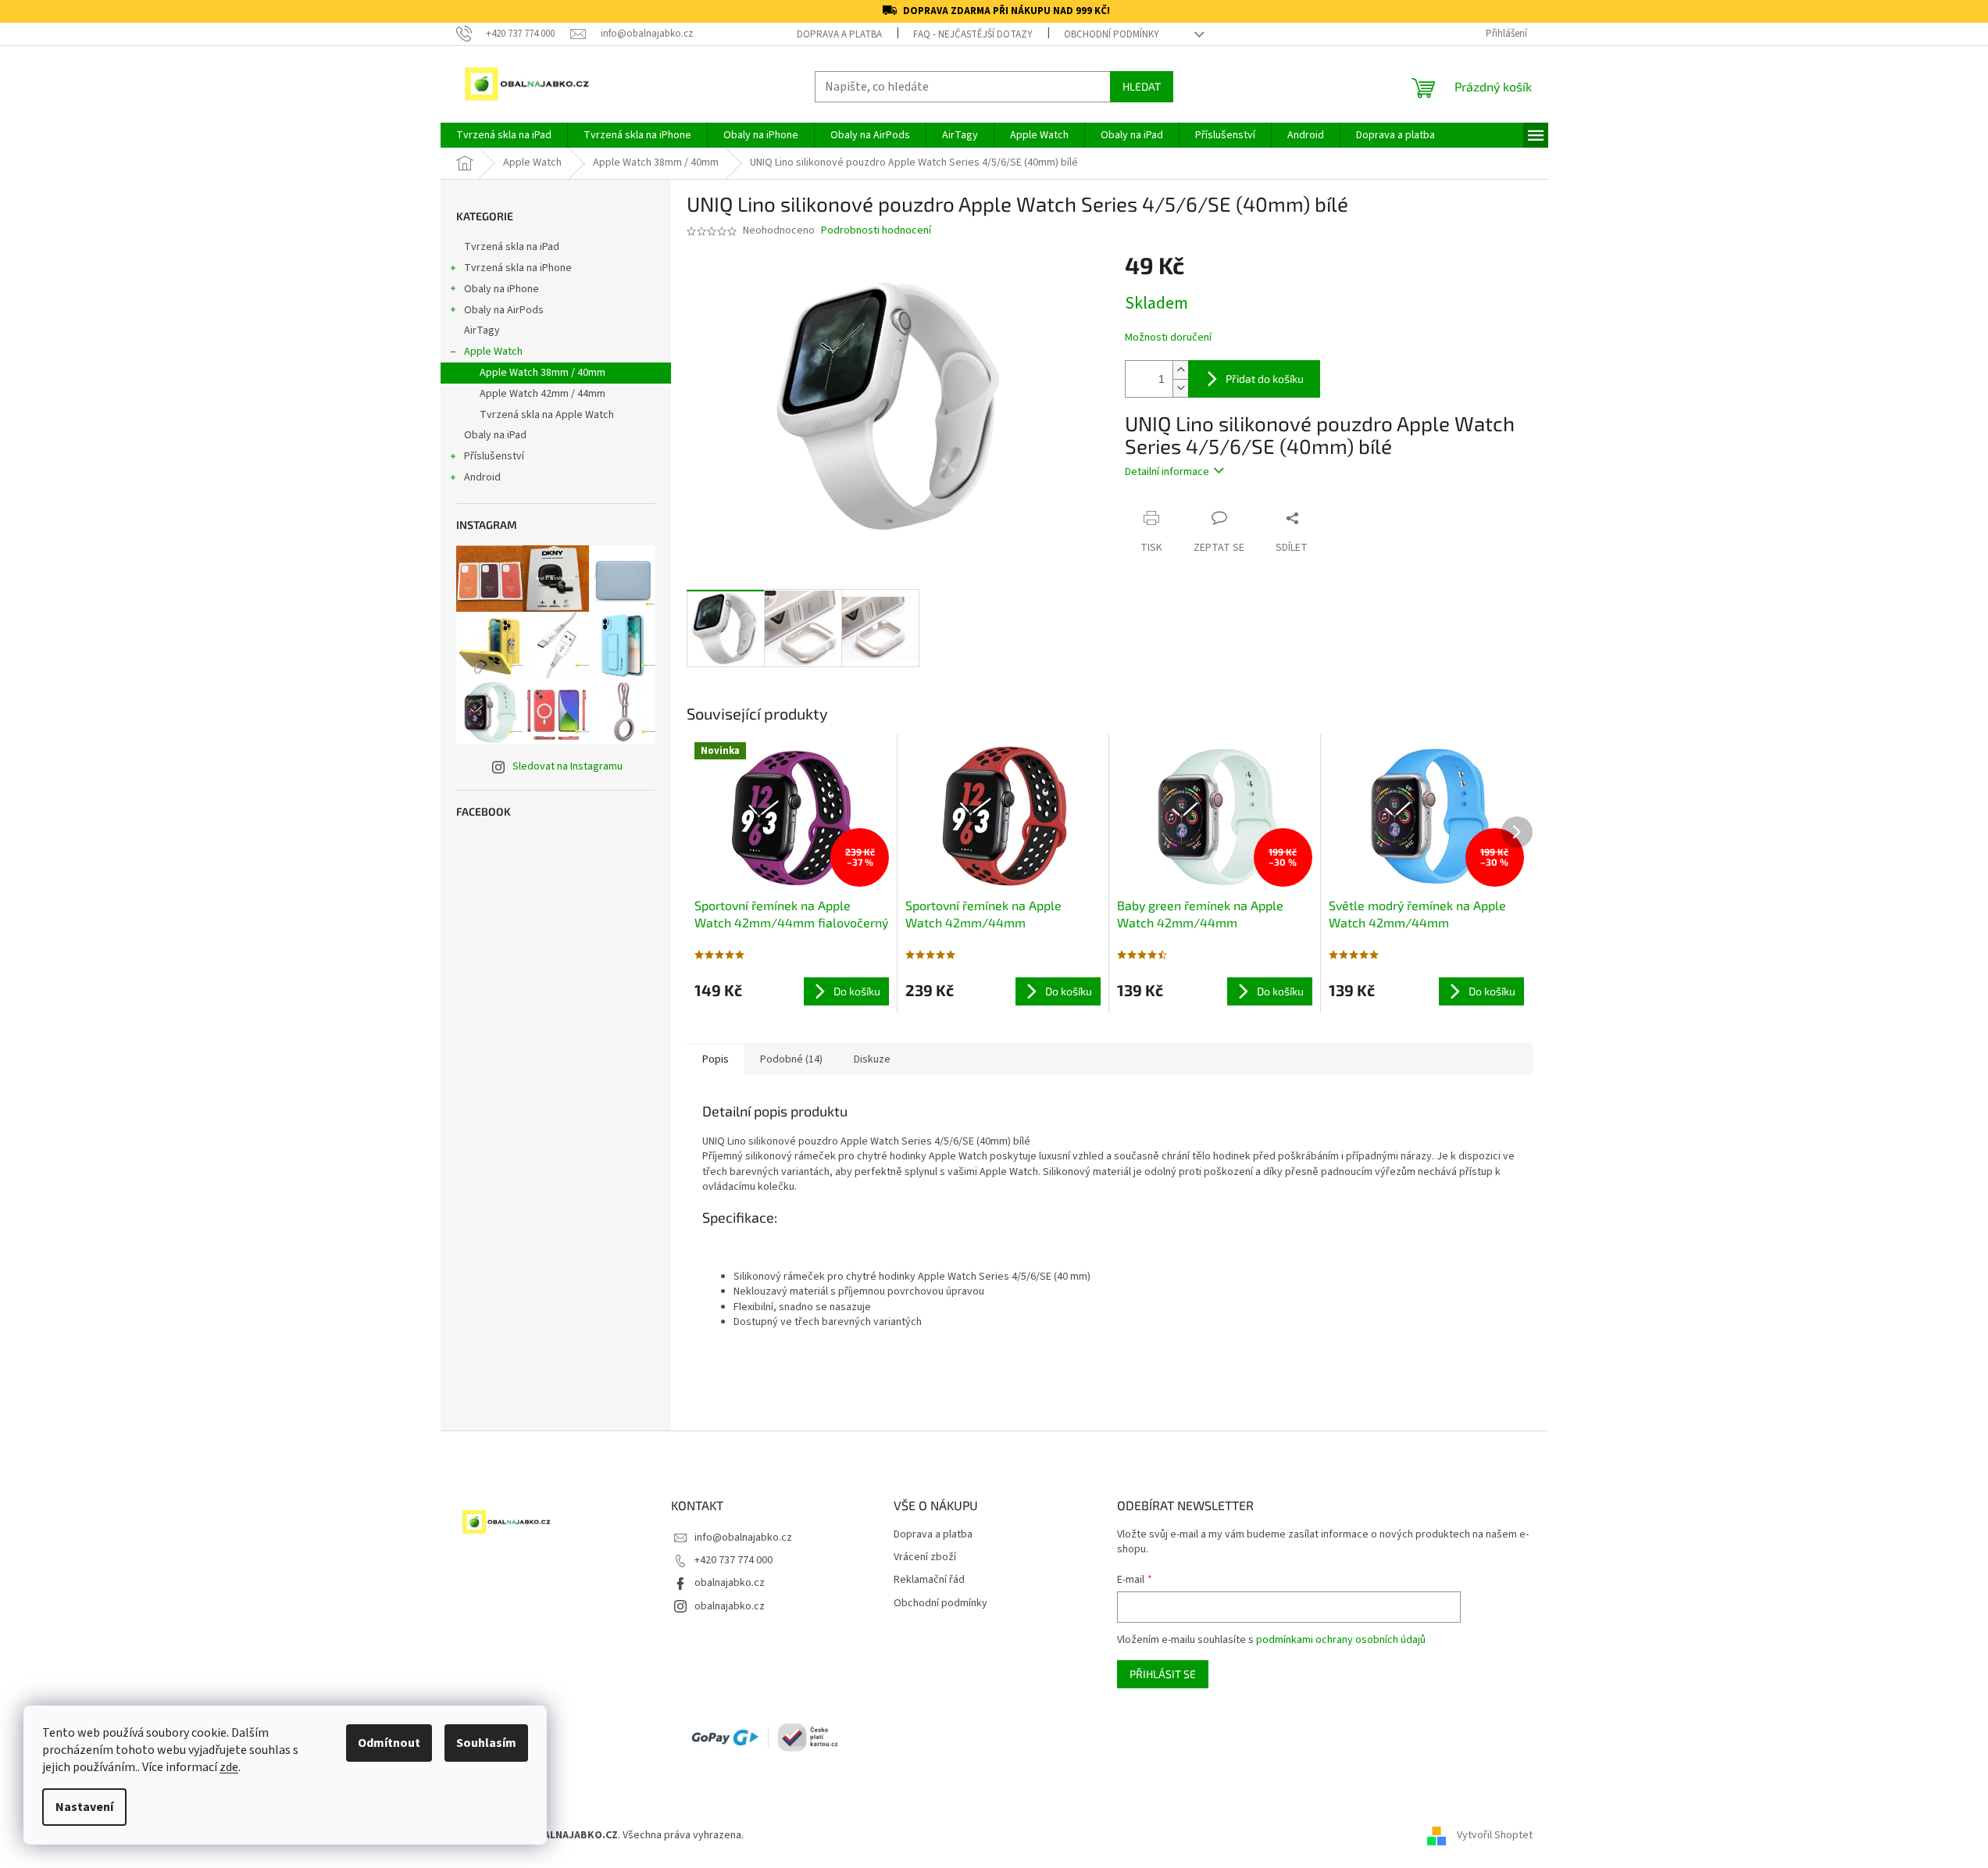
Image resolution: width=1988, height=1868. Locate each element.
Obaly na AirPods (504, 310)
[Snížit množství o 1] (1180, 388)
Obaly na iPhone (501, 289)
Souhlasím (486, 1743)
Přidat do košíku (1265, 379)
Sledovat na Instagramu (567, 766)
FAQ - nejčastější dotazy (973, 34)
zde (229, 1767)
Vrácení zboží (925, 1557)
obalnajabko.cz (730, 1583)
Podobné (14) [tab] (791, 1059)
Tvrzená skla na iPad (512, 247)
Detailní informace (1167, 472)
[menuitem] (504, 135)
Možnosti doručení (1168, 338)
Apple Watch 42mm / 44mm (543, 394)
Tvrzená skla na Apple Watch (547, 415)
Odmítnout (389, 1743)
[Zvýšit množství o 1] (1180, 370)
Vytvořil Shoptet (1495, 1835)
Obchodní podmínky (1112, 34)
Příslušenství (494, 456)
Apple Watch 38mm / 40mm (543, 373)
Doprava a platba (839, 34)
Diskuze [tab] (872, 1059)
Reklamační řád (929, 1580)
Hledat (1142, 86)
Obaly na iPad (496, 435)
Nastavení (84, 1807)
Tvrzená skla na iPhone (518, 268)
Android (482, 477)
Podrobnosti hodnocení (876, 231)
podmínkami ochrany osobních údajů (1341, 1640)
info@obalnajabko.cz (743, 1538)
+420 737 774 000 (733, 1560)
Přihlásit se (1163, 1674)
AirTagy (482, 330)
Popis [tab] (716, 1059)
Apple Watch (493, 352)
